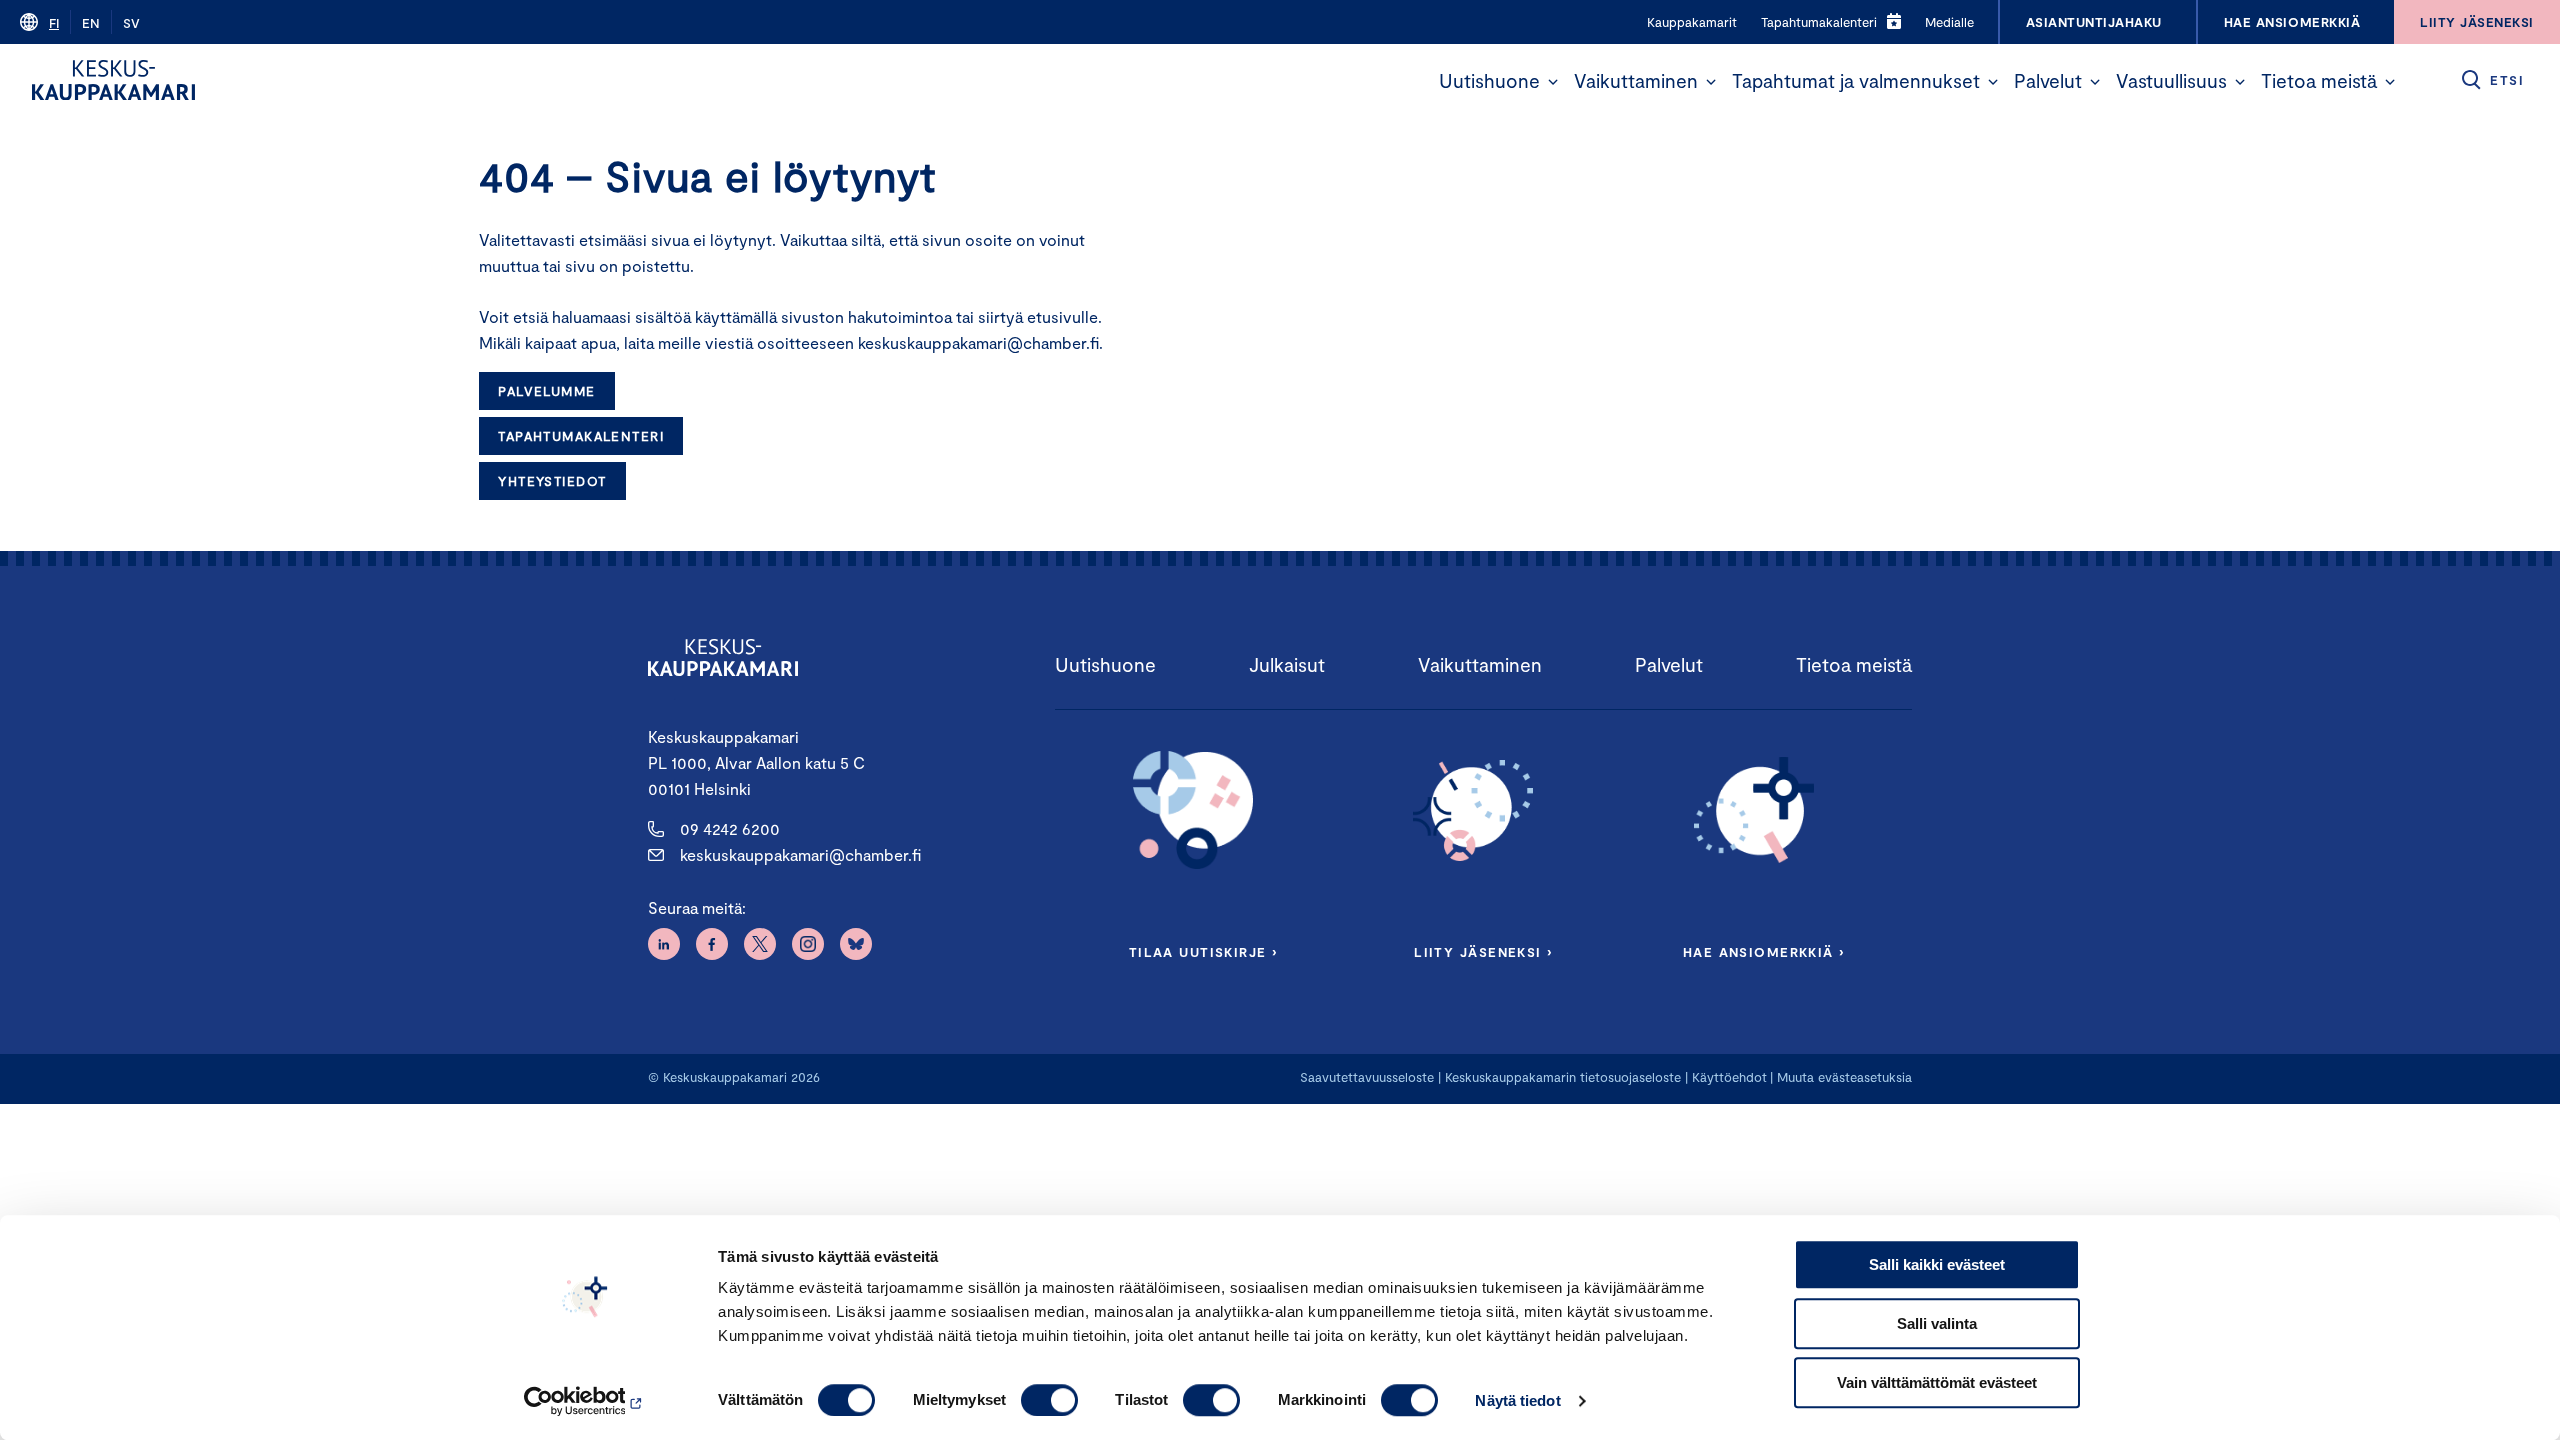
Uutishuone (1489, 80)
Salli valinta (1937, 1323)
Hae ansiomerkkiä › (1764, 952)
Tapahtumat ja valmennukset (1856, 80)
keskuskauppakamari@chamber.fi (800, 854)
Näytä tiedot (1517, 1400)
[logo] (113, 80)
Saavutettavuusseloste (1367, 1077)
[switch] (1049, 1400)
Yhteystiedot (552, 481)
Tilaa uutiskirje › (1203, 952)
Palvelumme (546, 391)
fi (54, 23)
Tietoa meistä (2319, 80)
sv (131, 23)
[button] (1553, 82)
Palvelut (2048, 80)
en (91, 23)
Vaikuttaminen (1636, 80)
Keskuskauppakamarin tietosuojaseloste (1561, 1077)
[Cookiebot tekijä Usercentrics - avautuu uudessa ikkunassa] (585, 1401)
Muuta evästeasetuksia (1844, 1077)
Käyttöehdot (1729, 1077)
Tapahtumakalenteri (581, 436)
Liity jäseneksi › (1483, 952)
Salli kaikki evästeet (1937, 1264)
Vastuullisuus (2171, 80)
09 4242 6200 (730, 828)
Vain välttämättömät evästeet (1937, 1382)
